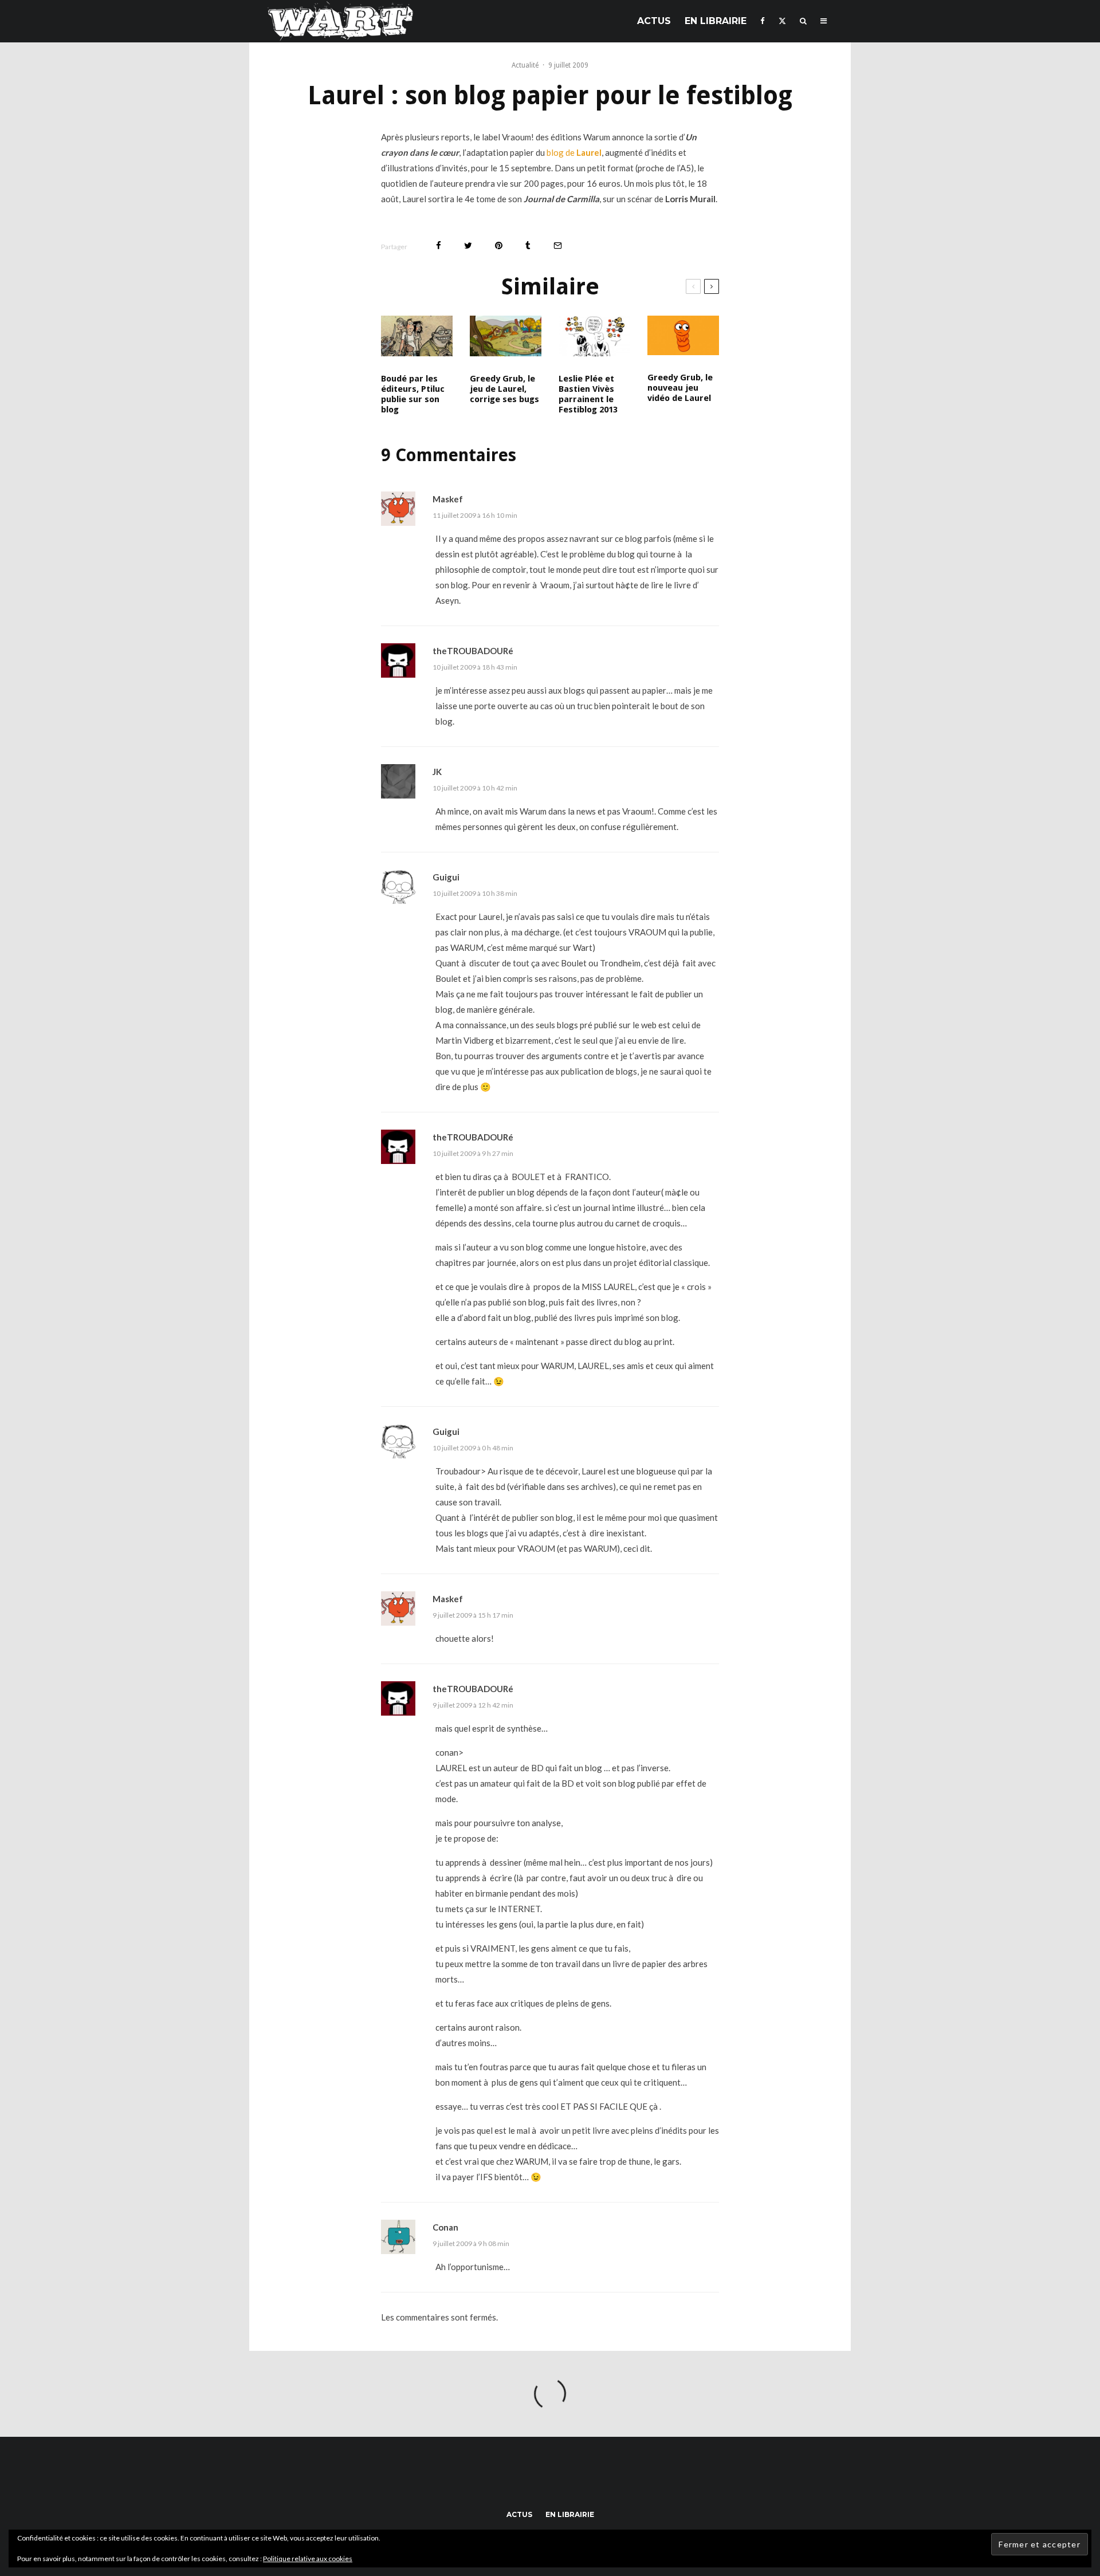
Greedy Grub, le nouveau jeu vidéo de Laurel (680, 388)
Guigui (446, 877)
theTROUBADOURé (473, 651)
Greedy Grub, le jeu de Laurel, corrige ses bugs (504, 389)
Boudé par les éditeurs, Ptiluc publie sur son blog (413, 394)
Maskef (448, 499)
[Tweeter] (468, 245)
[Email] (558, 245)
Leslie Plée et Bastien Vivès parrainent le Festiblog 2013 (588, 394)
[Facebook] (763, 21)
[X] (782, 21)
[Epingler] (499, 245)
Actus (654, 21)
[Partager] (439, 245)
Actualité (525, 65)
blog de (574, 152)
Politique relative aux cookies (308, 2559)
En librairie (716, 21)
